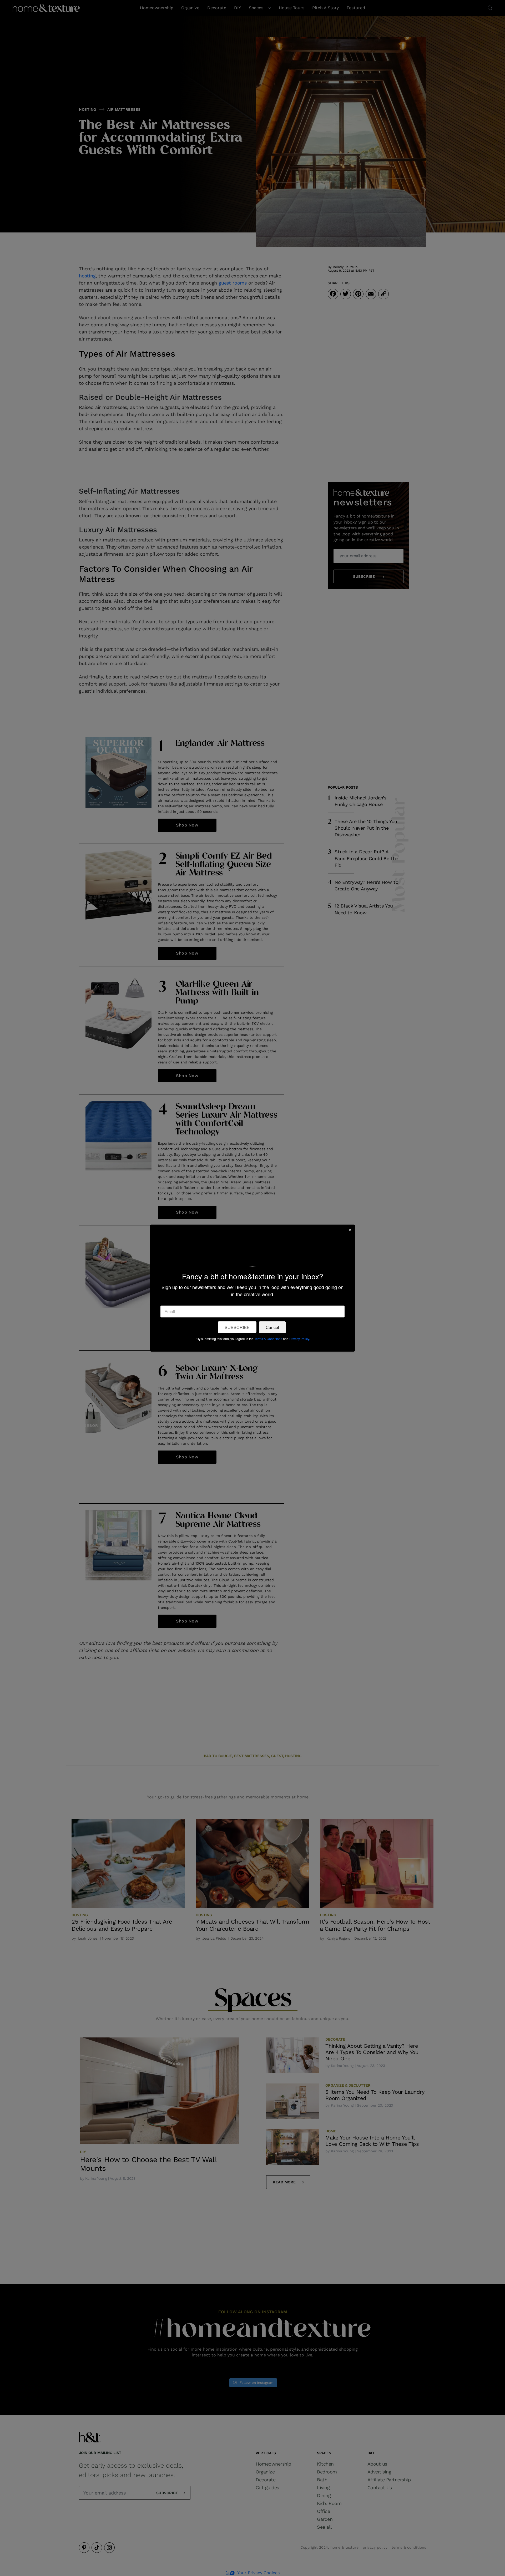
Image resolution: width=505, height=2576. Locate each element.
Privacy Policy (299, 1338)
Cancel (272, 1327)
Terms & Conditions (268, 1338)
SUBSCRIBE (237, 1327)
